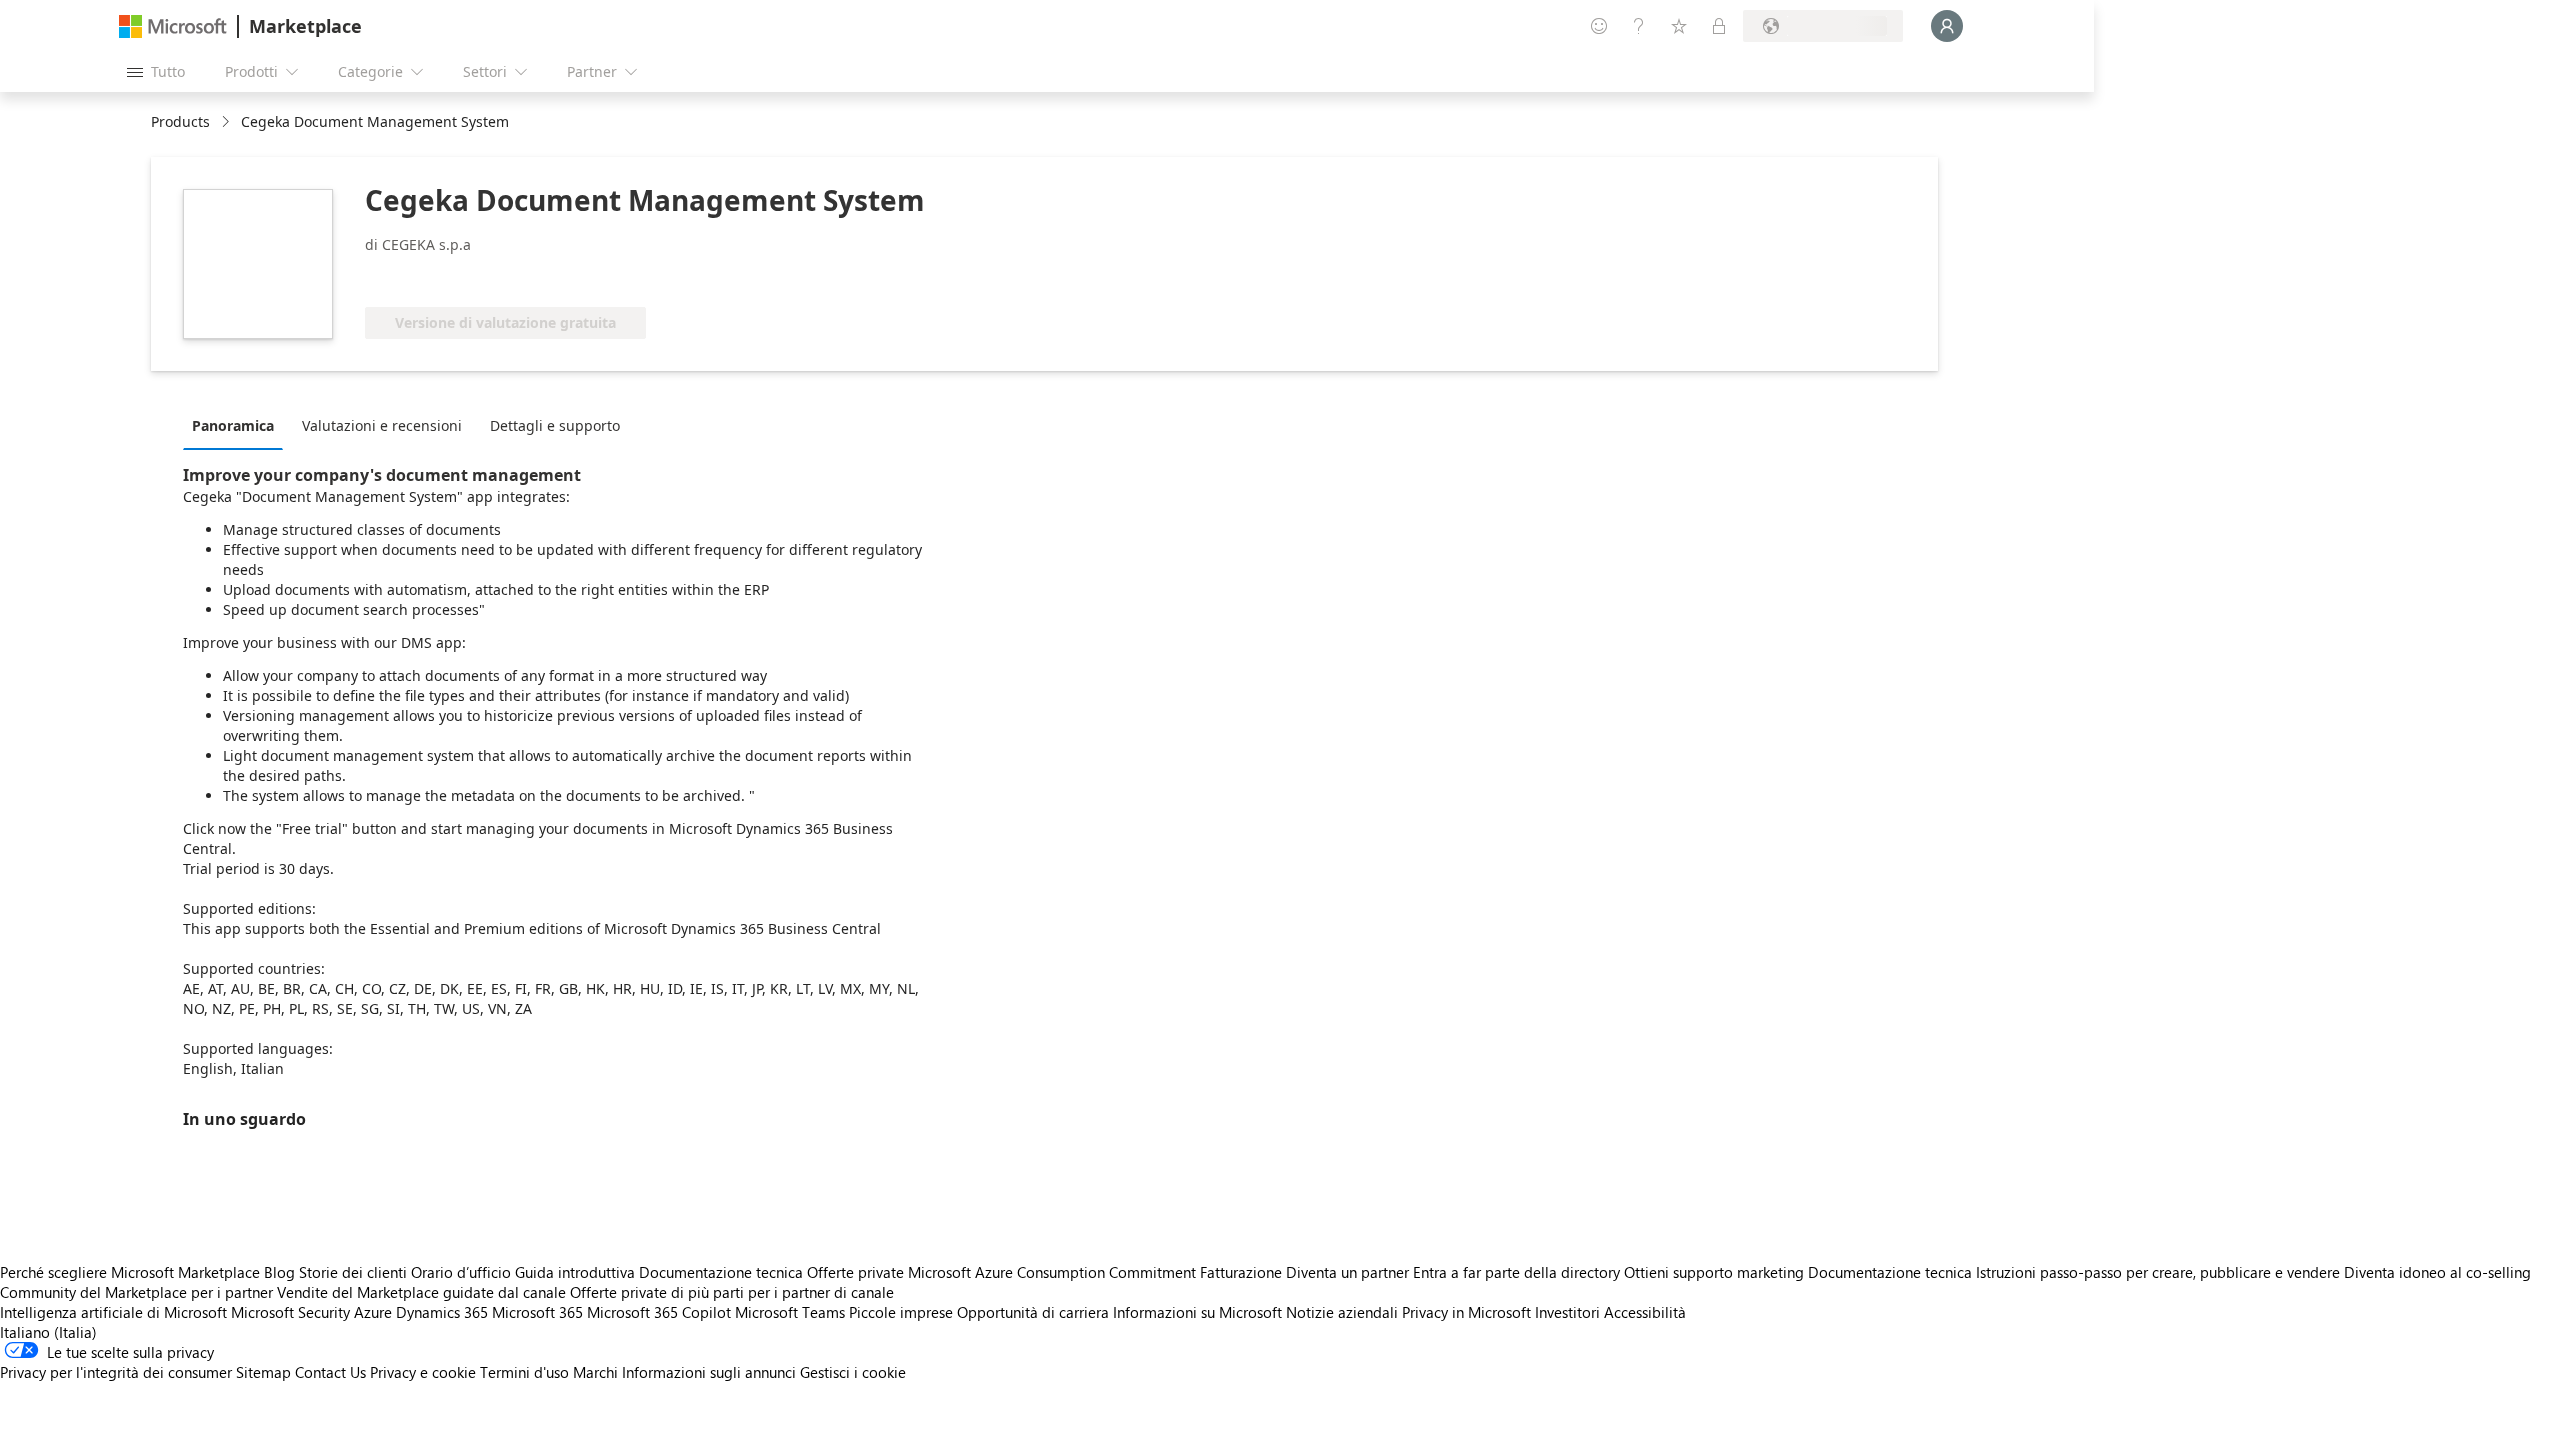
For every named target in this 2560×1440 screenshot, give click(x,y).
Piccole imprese (901, 1312)
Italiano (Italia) (48, 1332)
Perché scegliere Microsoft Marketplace (130, 1272)
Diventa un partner (1347, 1272)
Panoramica (233, 425)
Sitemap (263, 1372)
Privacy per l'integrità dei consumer (116, 1372)
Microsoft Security (290, 1312)
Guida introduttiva (575, 1272)
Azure (373, 1312)
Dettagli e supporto (555, 425)
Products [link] (180, 121)
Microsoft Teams (790, 1312)
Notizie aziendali (1342, 1312)
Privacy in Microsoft (1466, 1312)
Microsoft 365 (537, 1312)
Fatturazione (1241, 1272)
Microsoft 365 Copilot (659, 1312)
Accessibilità (1645, 1312)
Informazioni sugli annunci (709, 1372)
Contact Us (330, 1372)
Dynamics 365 (442, 1312)
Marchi (595, 1372)
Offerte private (855, 1272)
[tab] (238, 425)
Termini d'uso (524, 1372)
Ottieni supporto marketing (1714, 1272)
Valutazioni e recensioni (382, 425)
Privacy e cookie (423, 1372)
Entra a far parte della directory (1516, 1272)
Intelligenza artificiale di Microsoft (113, 1312)
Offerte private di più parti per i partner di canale (732, 1292)
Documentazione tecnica (721, 1272)
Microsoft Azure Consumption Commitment (1054, 1272)
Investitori (1567, 1312)
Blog (279, 1272)
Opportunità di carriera (1033, 1312)
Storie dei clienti (353, 1272)
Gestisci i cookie (853, 1372)
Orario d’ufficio (461, 1272)
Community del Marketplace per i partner (136, 1292)
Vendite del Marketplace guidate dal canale (421, 1292)
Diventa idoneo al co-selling (2437, 1272)
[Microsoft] (173, 26)
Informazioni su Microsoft (1197, 1312)
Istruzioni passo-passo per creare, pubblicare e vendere (2158, 1272)
